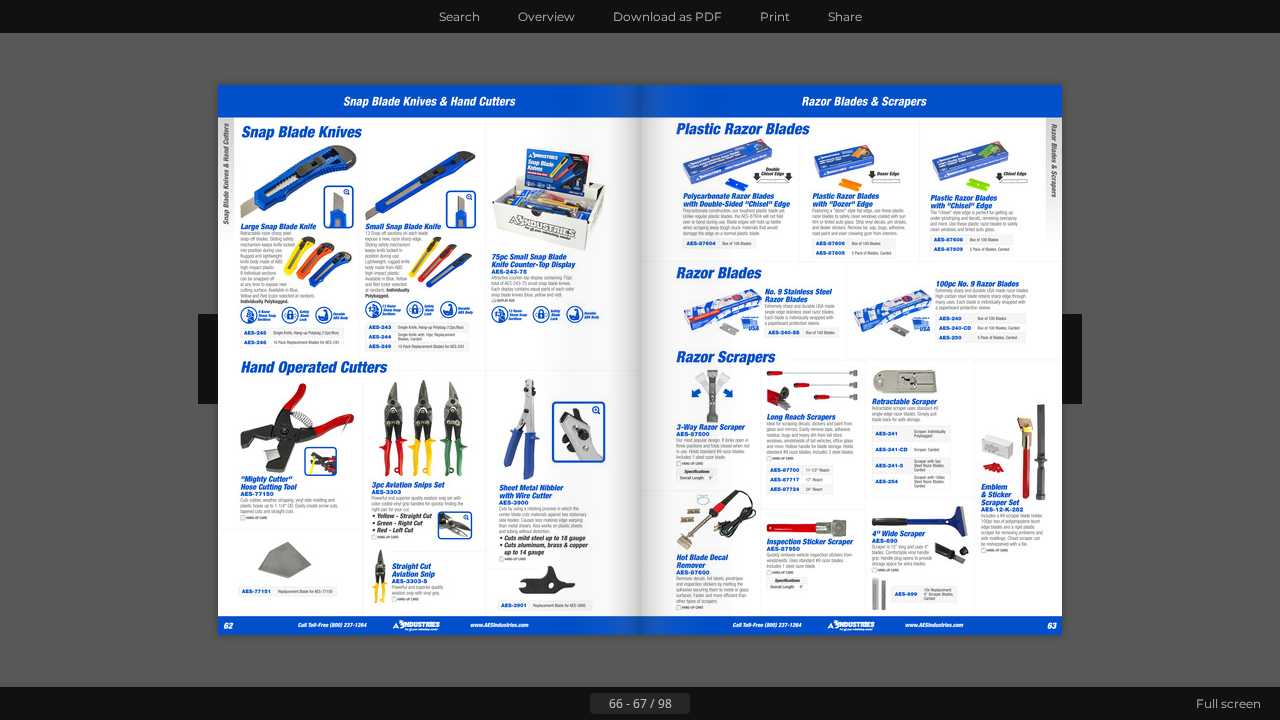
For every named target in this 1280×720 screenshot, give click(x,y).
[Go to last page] (738, 704)
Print (775, 16)
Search (459, 16)
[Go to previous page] (574, 704)
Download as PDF (667, 16)
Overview (546, 16)
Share (845, 16)
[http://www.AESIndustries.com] (369, 625)
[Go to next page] (706, 704)
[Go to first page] (542, 704)
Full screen (1228, 703)
